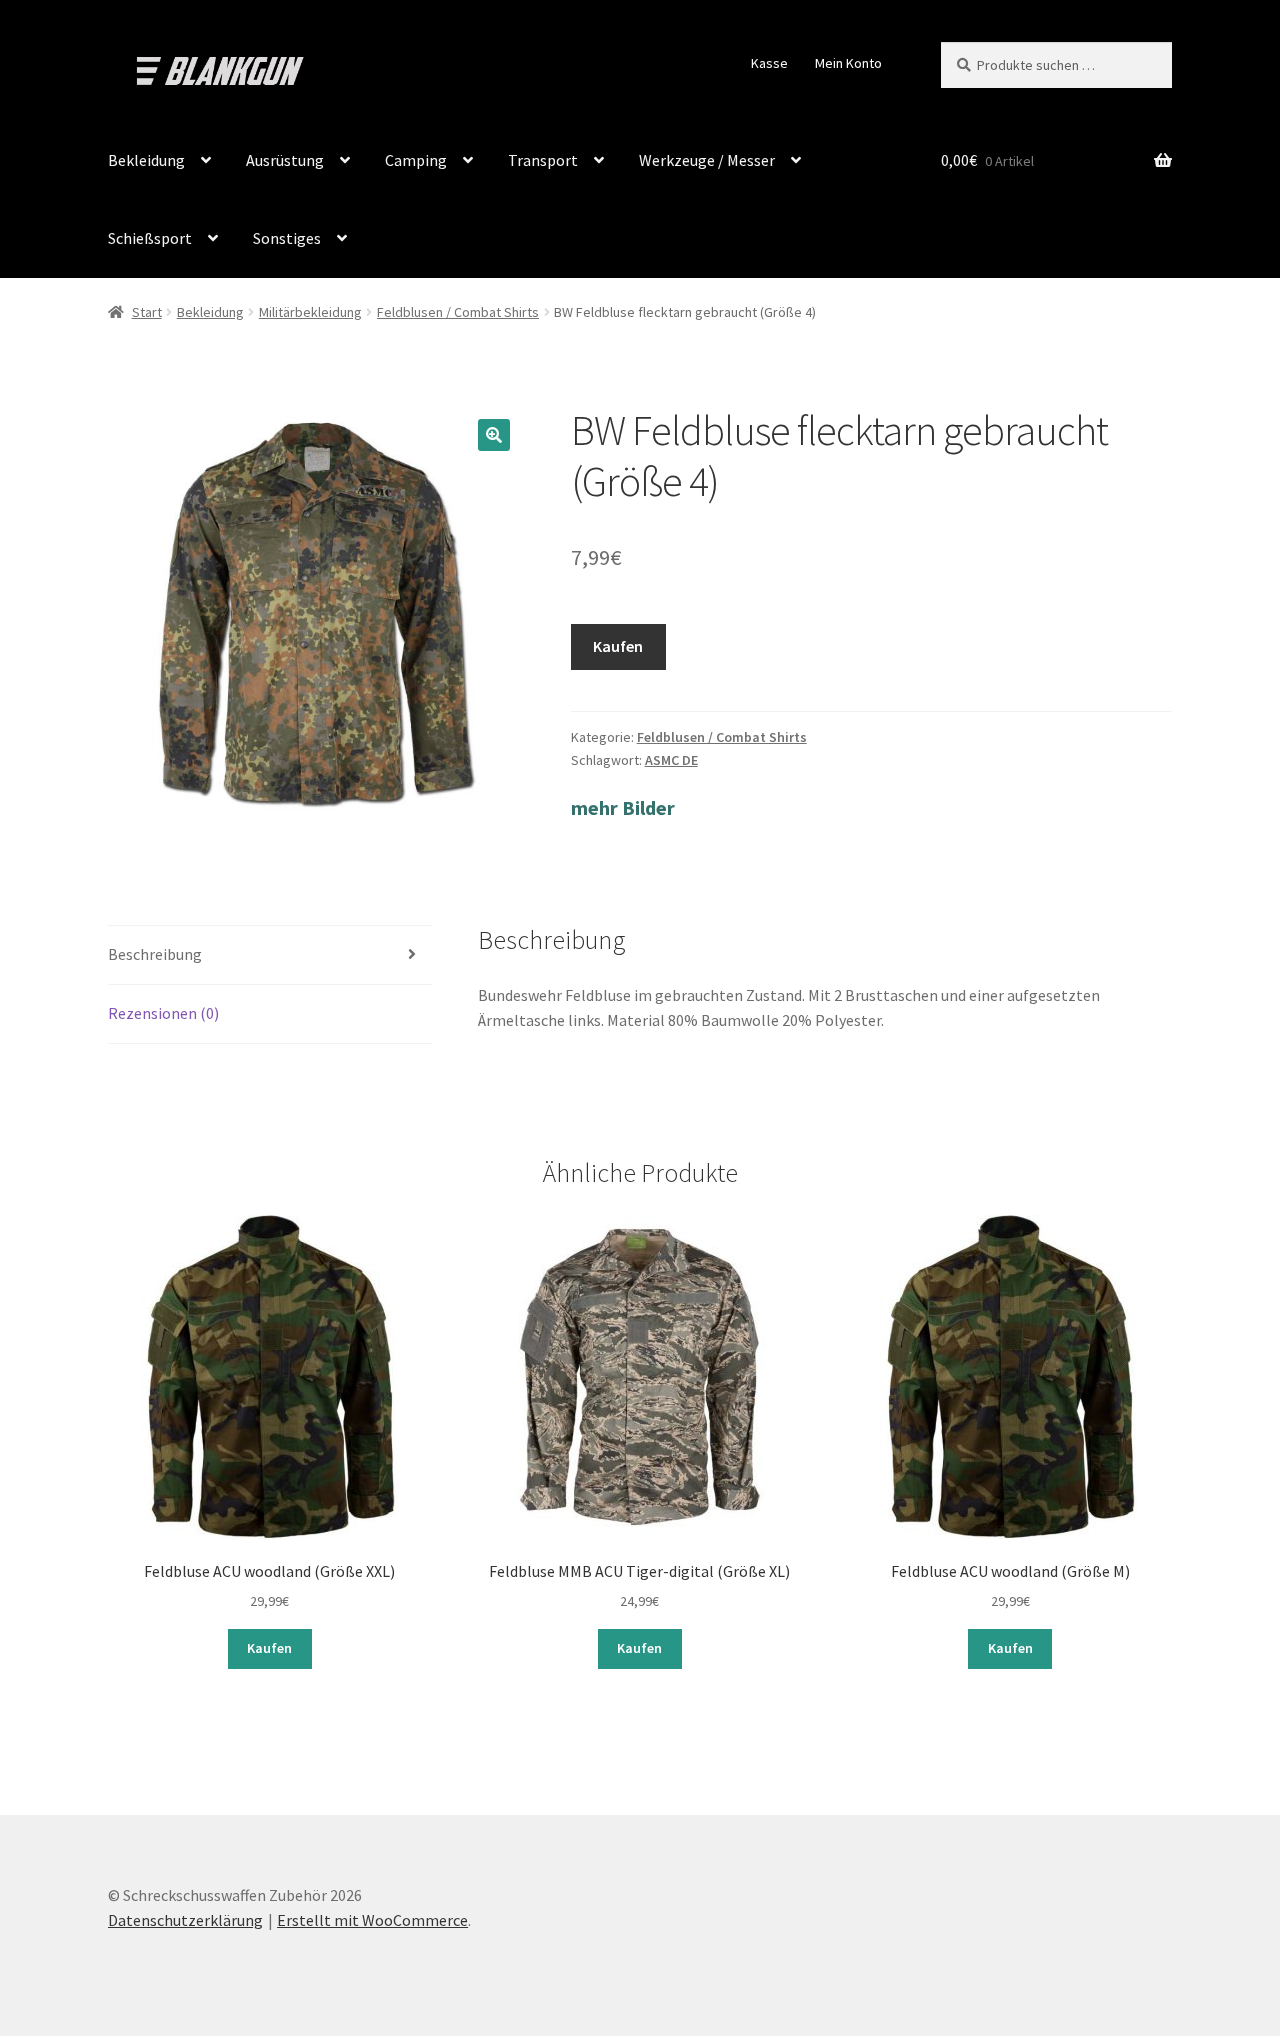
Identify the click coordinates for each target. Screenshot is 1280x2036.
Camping (416, 160)
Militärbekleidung (310, 312)
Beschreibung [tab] (155, 954)
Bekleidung (146, 160)
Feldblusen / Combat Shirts (458, 312)
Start (147, 312)
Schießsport (150, 238)
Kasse (769, 63)
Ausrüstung (285, 160)
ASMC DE (671, 760)
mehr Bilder (623, 807)
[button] (494, 435)
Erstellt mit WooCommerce (372, 1920)
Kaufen (618, 646)
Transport (543, 160)
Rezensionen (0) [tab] (163, 1013)
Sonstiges (287, 238)
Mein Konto (848, 63)
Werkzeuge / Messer (707, 160)
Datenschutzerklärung (185, 1920)
